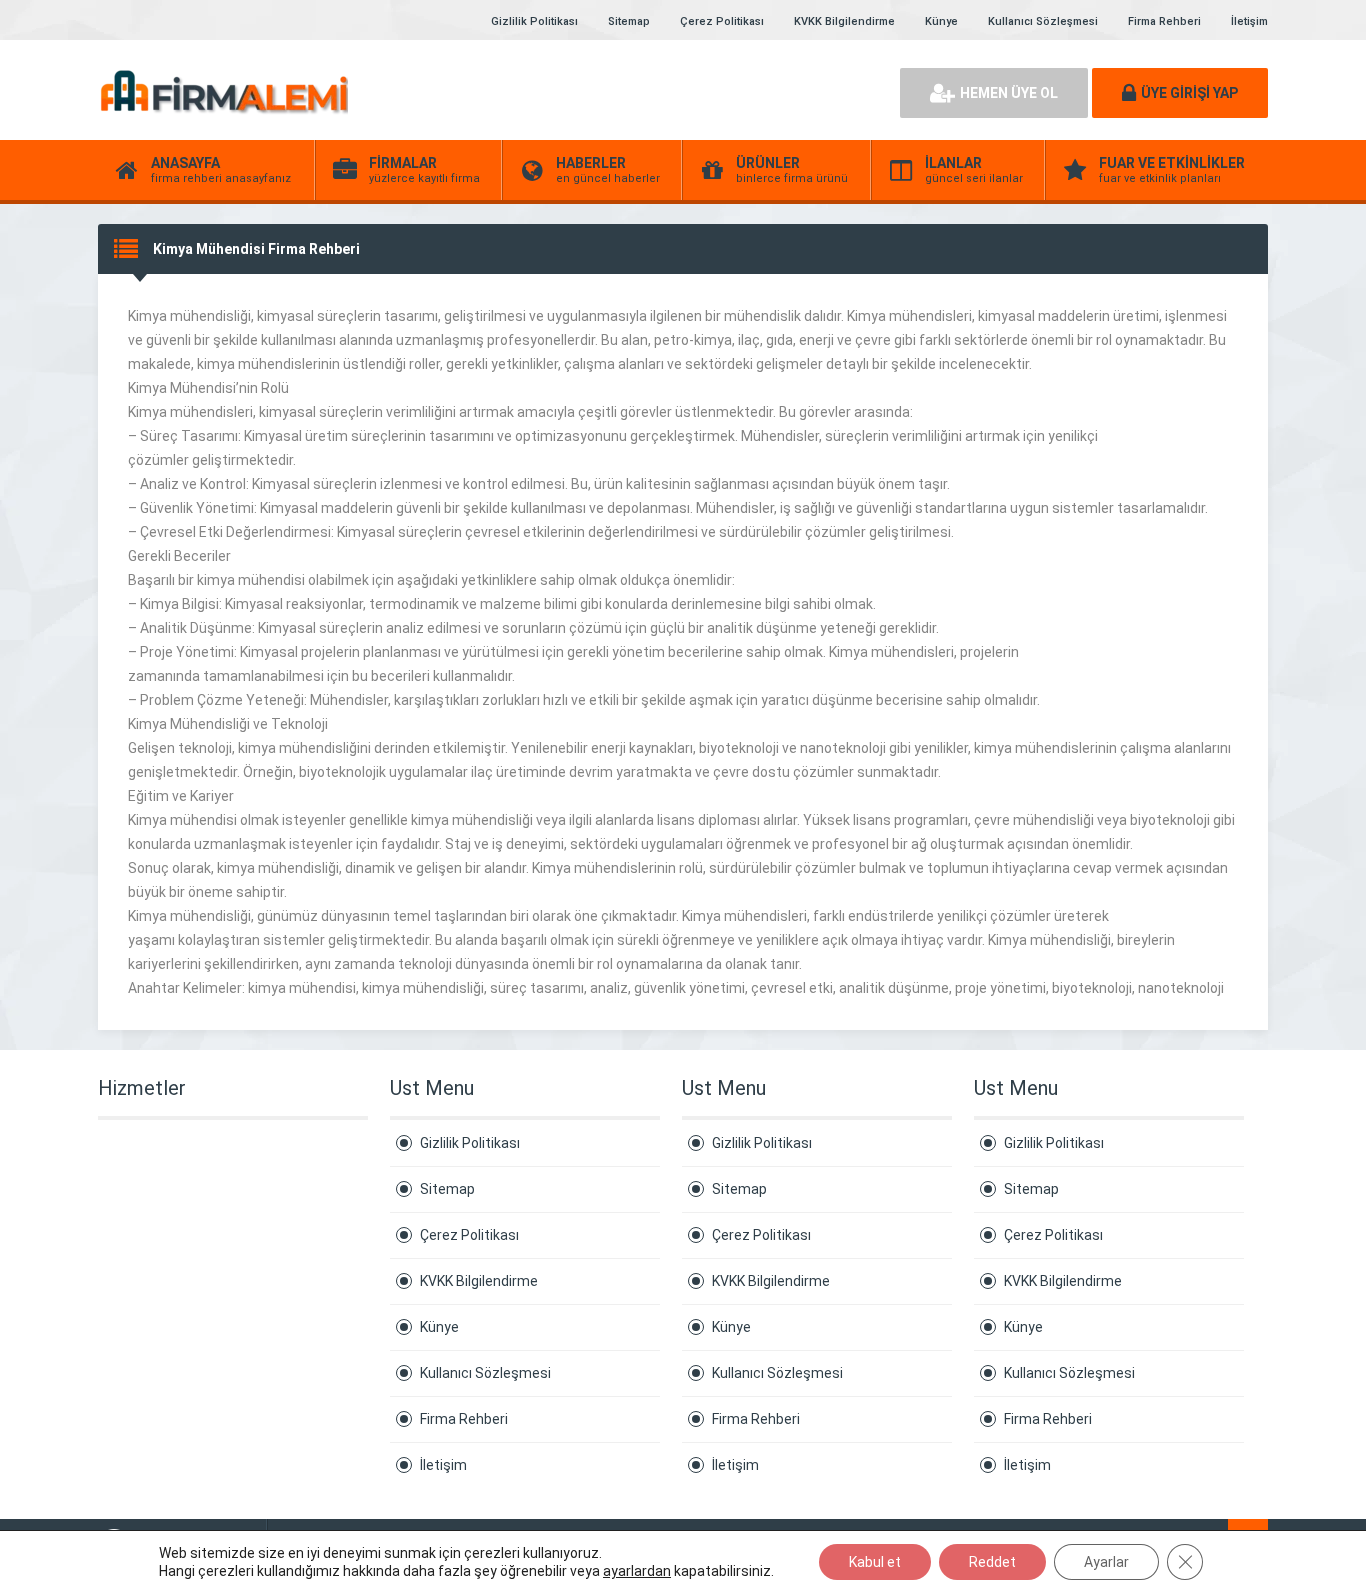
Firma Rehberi (1164, 21)
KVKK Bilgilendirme (844, 21)
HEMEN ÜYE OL (1009, 93)
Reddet (992, 1562)
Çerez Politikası (722, 21)
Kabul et (875, 1562)
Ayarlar (1106, 1562)
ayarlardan (637, 1571)
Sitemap (629, 21)
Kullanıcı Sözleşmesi (1043, 21)
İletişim (1249, 21)
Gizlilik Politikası (534, 21)
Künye (941, 21)
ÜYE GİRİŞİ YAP (1189, 93)
